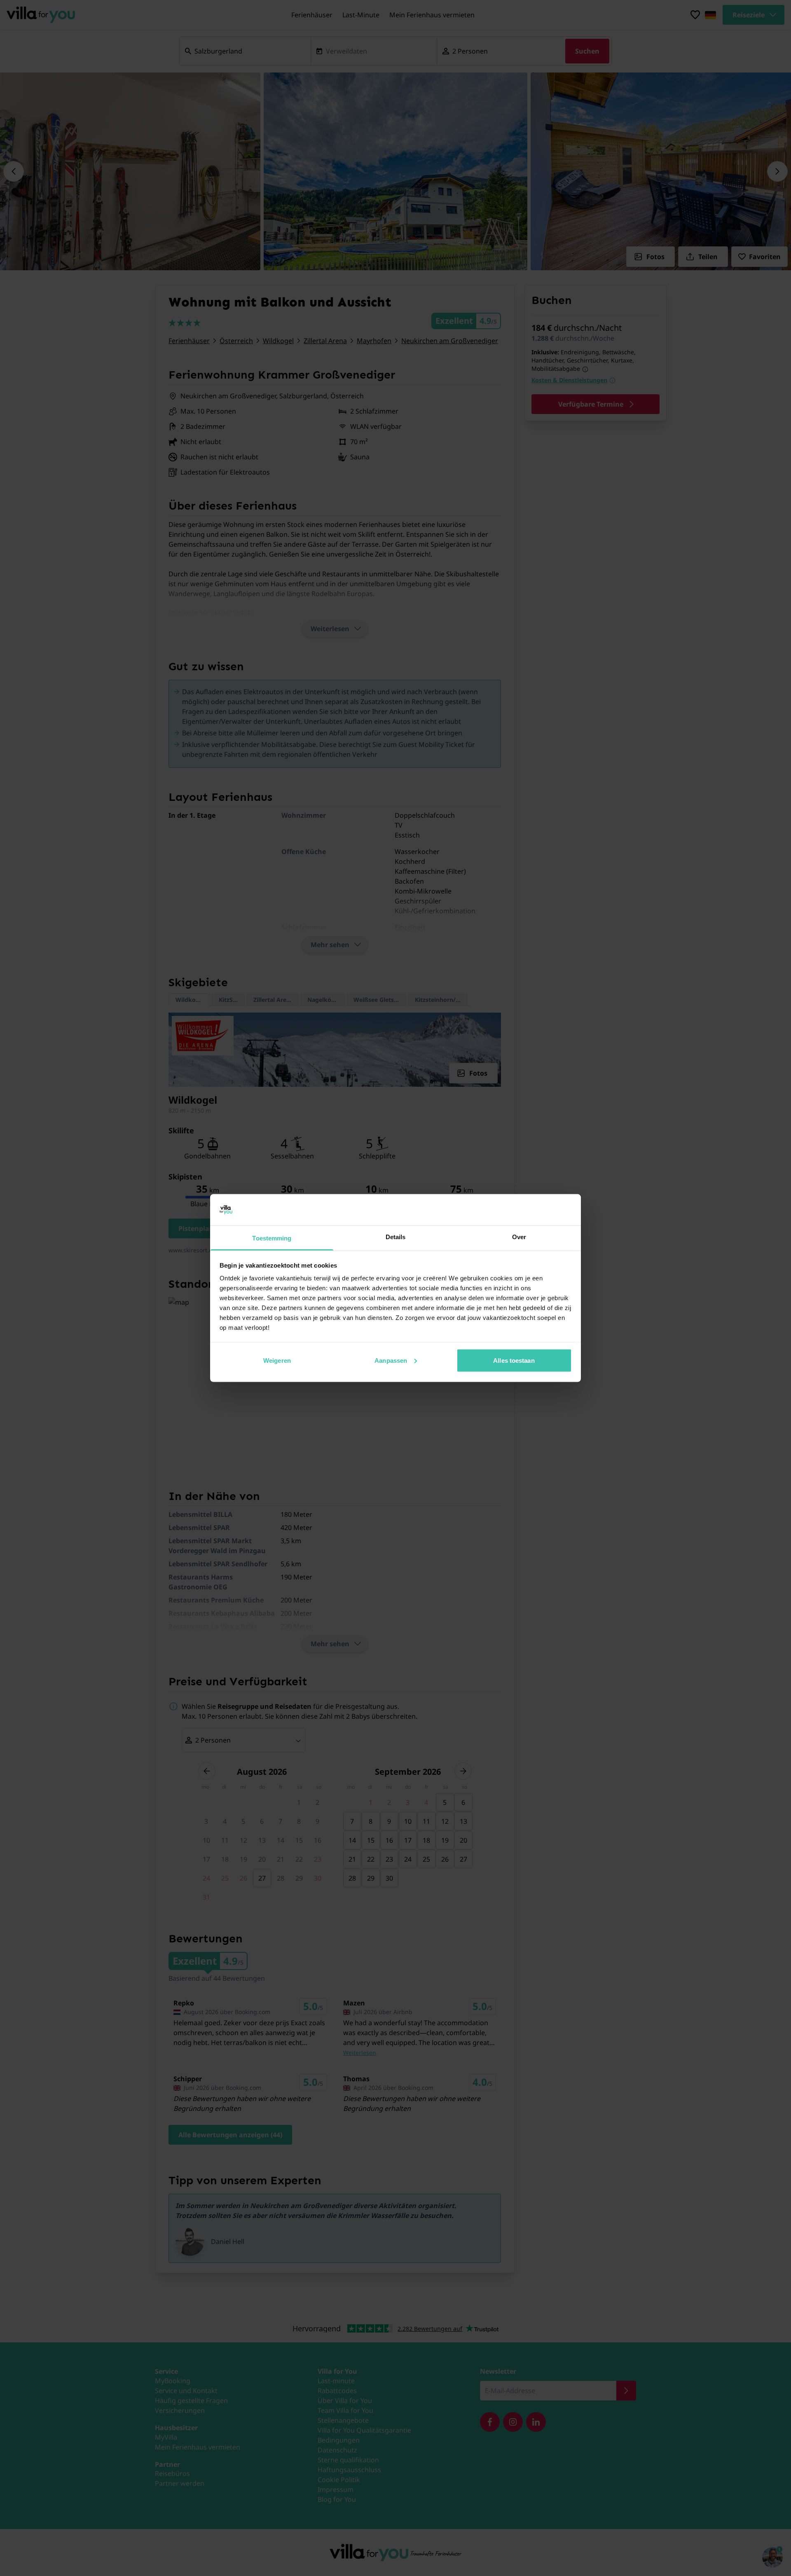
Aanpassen (391, 1360)
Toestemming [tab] (272, 1238)
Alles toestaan (514, 1360)
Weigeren (277, 1360)
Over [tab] (519, 1237)
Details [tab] (396, 1237)
